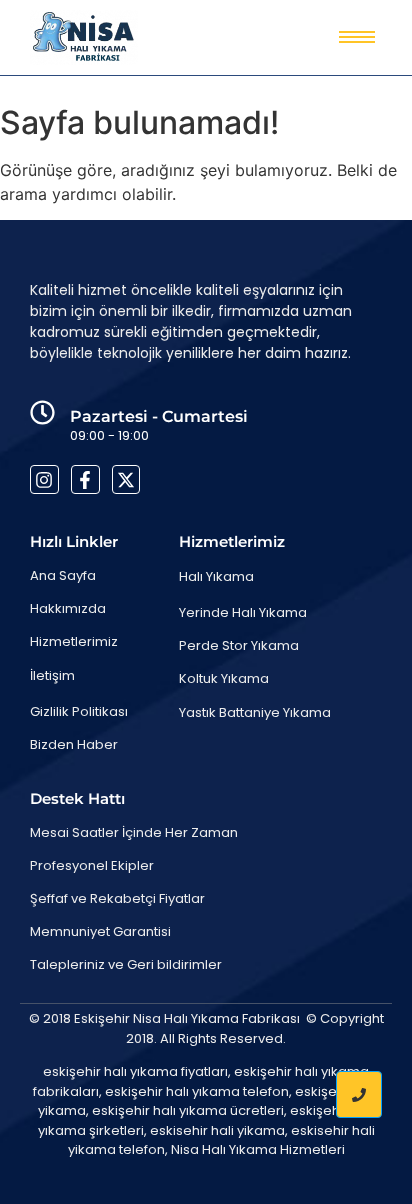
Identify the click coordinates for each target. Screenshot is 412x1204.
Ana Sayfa (63, 575)
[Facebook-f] (85, 479)
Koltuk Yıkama (224, 678)
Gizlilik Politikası (79, 711)
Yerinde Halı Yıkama (243, 612)
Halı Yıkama (216, 576)
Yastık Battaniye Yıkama (255, 712)
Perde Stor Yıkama (239, 645)
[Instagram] (44, 479)
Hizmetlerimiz (74, 641)
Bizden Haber (74, 744)
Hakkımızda (68, 608)
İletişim (52, 675)
